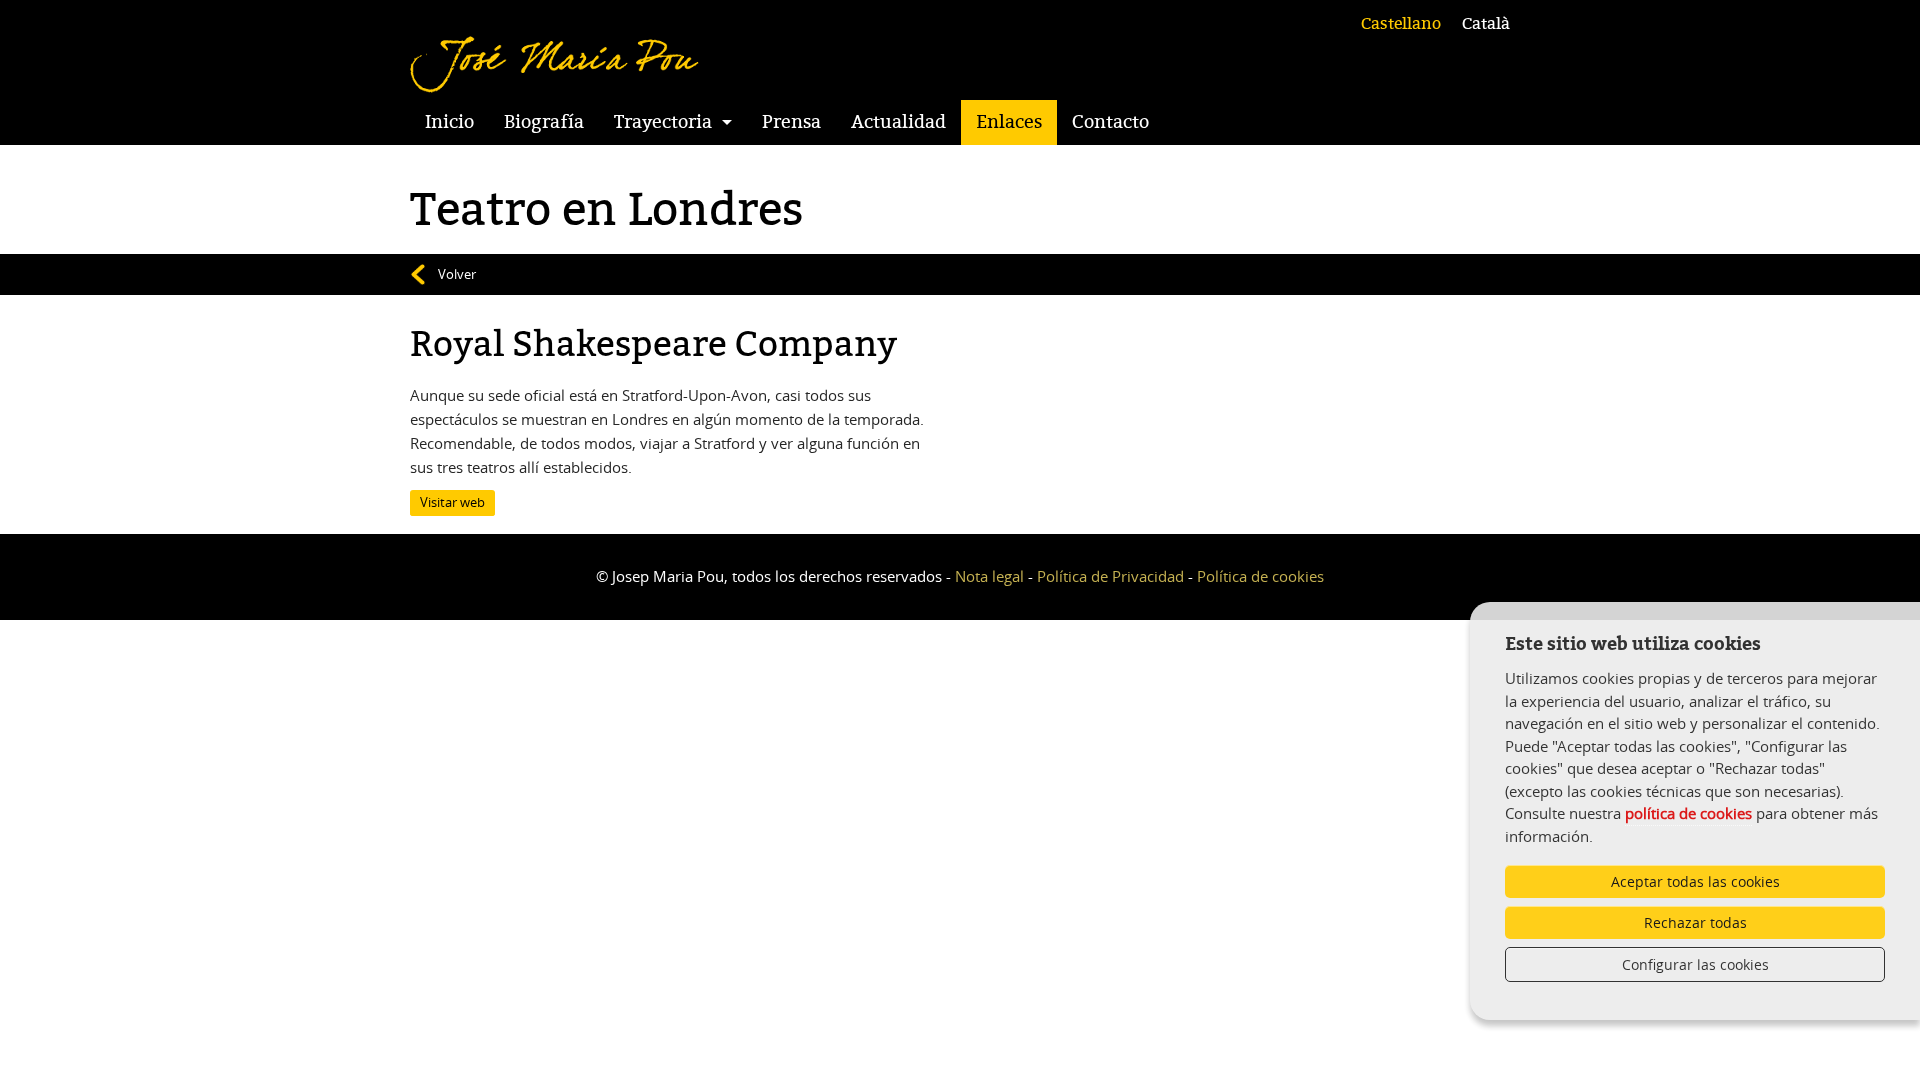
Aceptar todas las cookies (1695, 881)
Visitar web (452, 502)
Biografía (544, 122)
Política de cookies (1260, 576)
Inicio (449, 122)
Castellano (1401, 24)
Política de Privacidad (1110, 576)
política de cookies (1688, 813)
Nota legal (989, 576)
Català (1486, 24)
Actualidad (898, 122)
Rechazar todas (1695, 922)
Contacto (1110, 122)
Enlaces (1009, 122)
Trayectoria (663, 122)
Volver (457, 274)
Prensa (791, 122)
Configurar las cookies (1695, 964)
